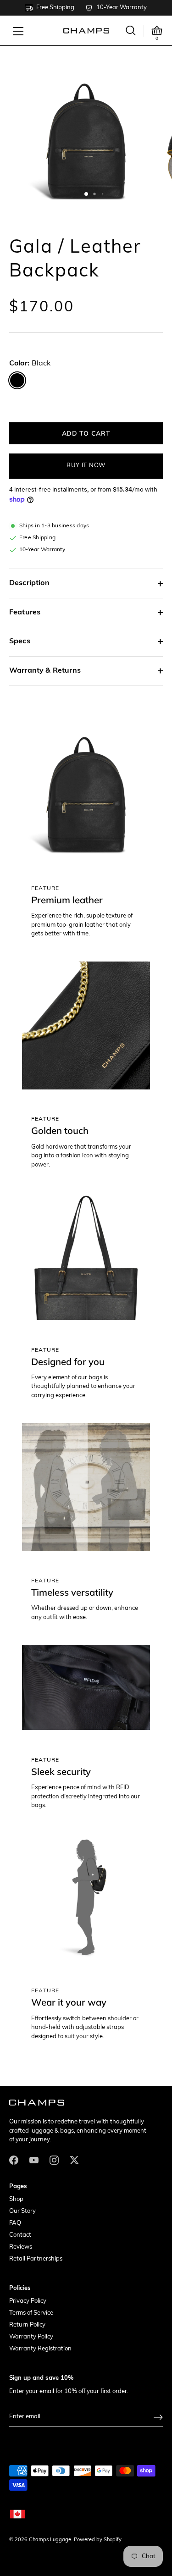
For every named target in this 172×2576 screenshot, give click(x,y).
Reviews (21, 2247)
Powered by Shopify (98, 2540)
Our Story (22, 2211)
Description (29, 583)
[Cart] (157, 31)
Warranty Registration (40, 2349)
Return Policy (27, 2325)
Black (17, 380)
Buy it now (86, 466)
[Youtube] (34, 2160)
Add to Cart (86, 433)
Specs (20, 641)
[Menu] (18, 31)
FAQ (15, 2223)
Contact (20, 2235)
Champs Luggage (50, 2540)
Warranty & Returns (45, 671)
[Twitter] (74, 2160)
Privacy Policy (28, 2301)
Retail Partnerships (36, 2259)
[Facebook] (14, 2160)
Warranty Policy (31, 2337)
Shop (16, 2199)
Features (25, 613)
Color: (30, 364)
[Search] (131, 30)
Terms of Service (31, 2313)
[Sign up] (158, 2417)
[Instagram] (54, 2160)
